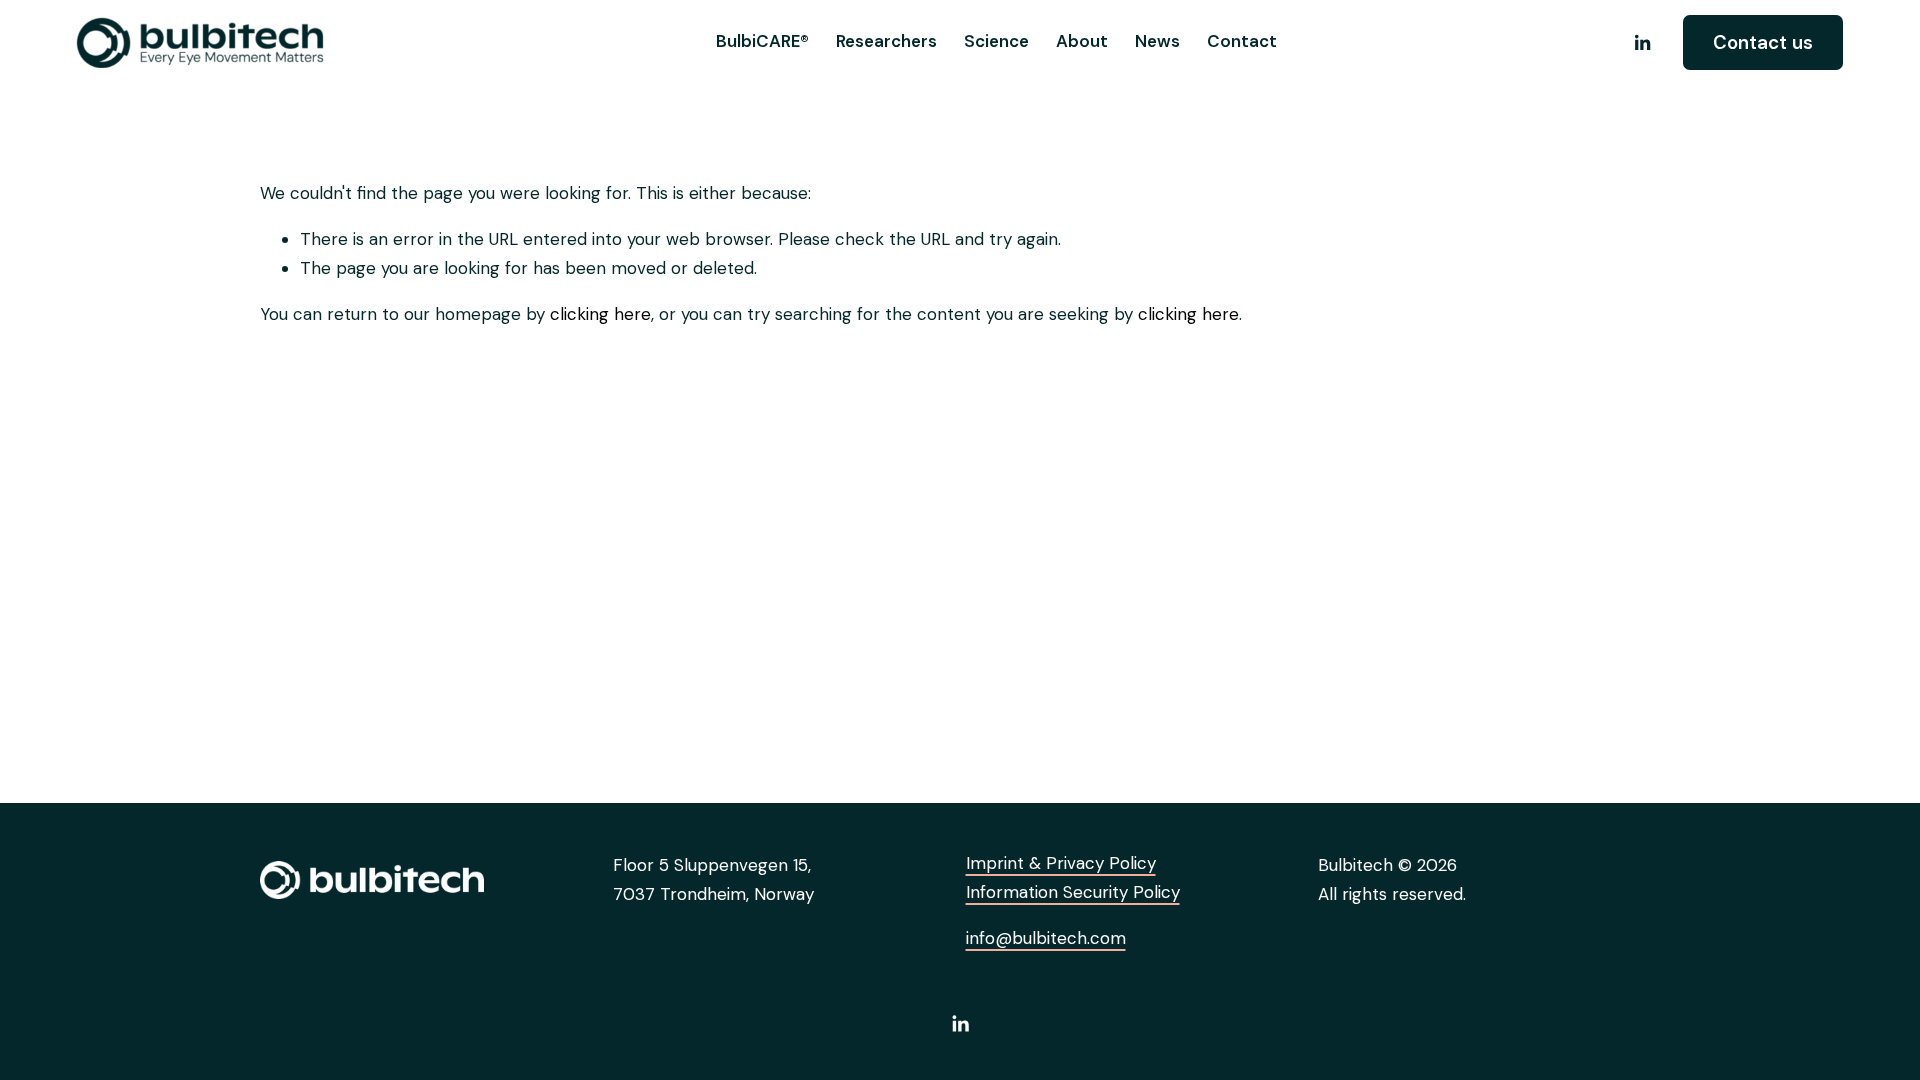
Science (996, 41)
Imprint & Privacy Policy (1061, 863)
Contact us (1763, 42)
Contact (1242, 41)
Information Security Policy (1073, 892)
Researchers (886, 41)
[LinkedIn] (1642, 43)
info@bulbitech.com (1046, 938)
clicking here (600, 314)
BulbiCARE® (762, 41)
